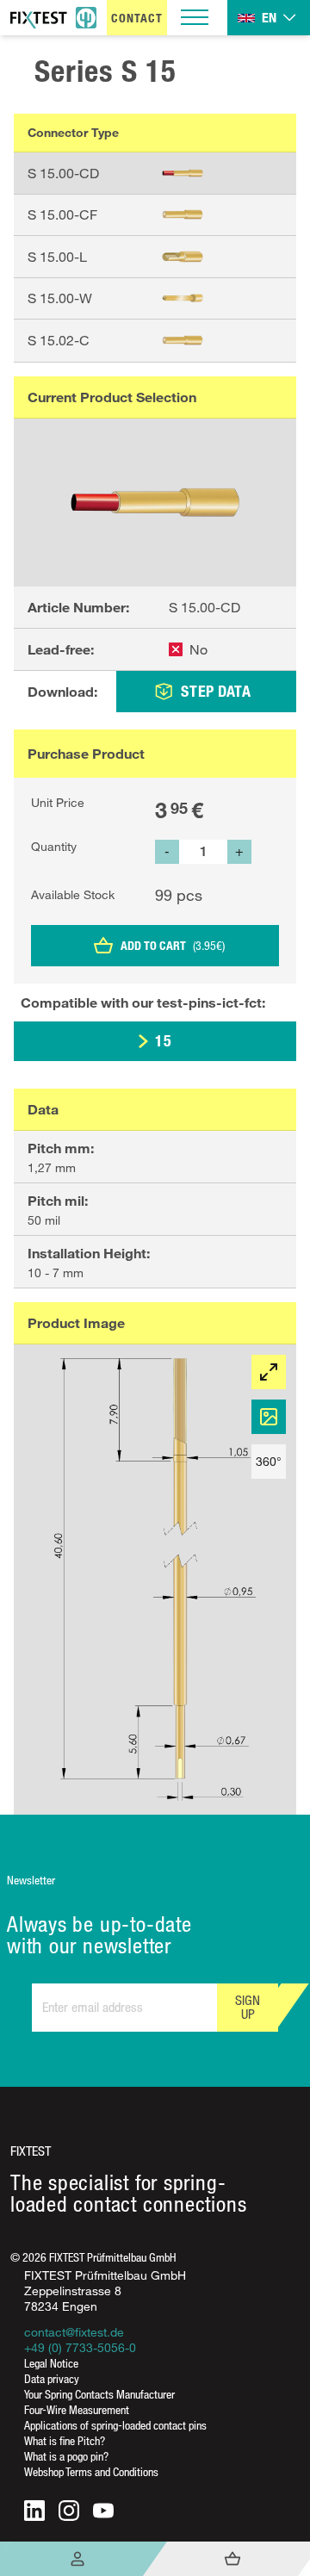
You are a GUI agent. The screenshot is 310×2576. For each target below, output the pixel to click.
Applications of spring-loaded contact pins (115, 2425)
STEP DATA (216, 691)
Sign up (248, 2007)
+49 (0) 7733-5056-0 (80, 2347)
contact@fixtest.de (74, 2332)
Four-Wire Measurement (77, 2409)
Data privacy (52, 2378)
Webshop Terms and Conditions (91, 2471)
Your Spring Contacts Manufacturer (99, 2394)
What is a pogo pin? (66, 2456)
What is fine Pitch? (65, 2440)
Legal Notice (51, 2363)
